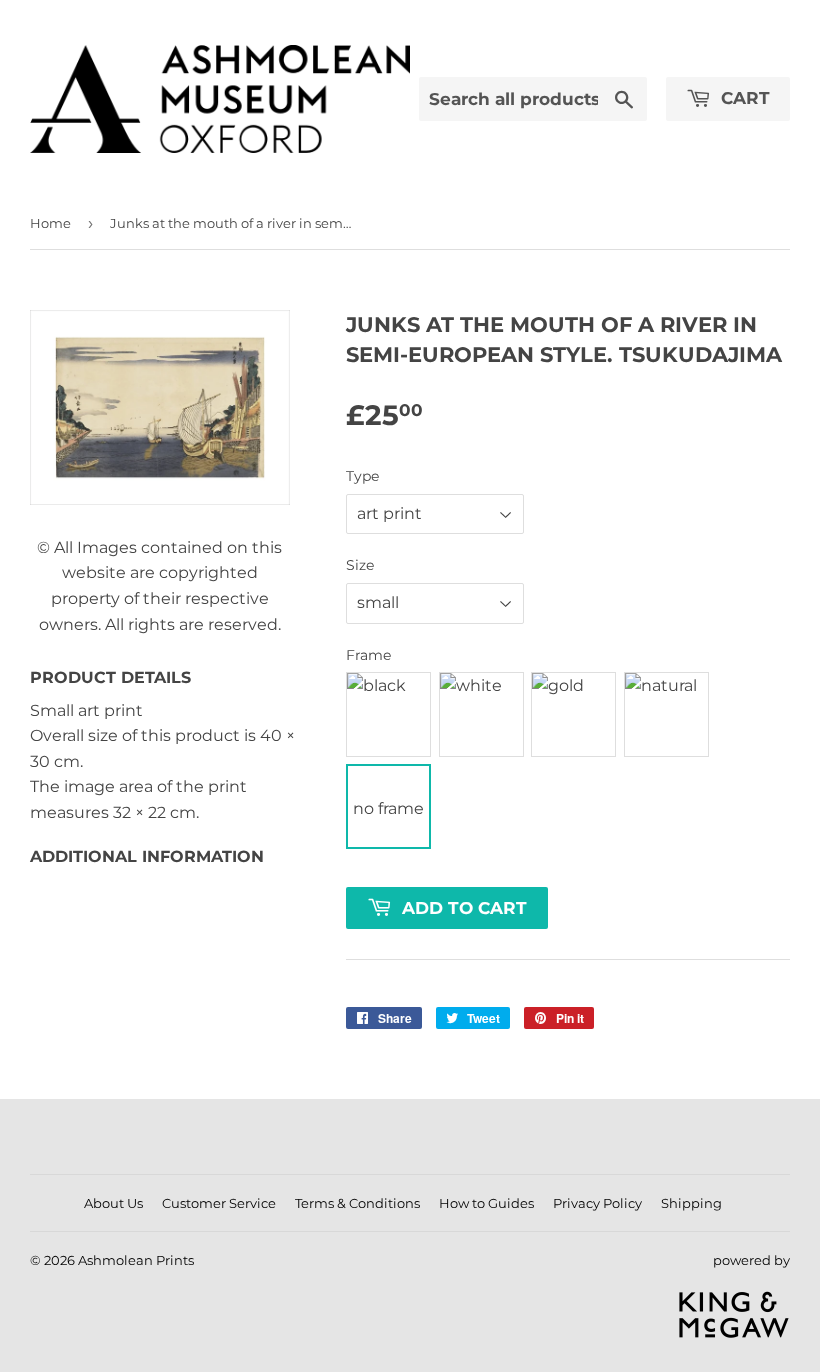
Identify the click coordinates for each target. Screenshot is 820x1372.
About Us (113, 1203)
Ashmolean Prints (136, 1260)
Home (50, 223)
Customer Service (219, 1203)
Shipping (691, 1203)
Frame (368, 655)
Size (360, 565)
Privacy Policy (597, 1203)
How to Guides (486, 1203)
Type (362, 476)
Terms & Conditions (357, 1203)
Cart (743, 98)
